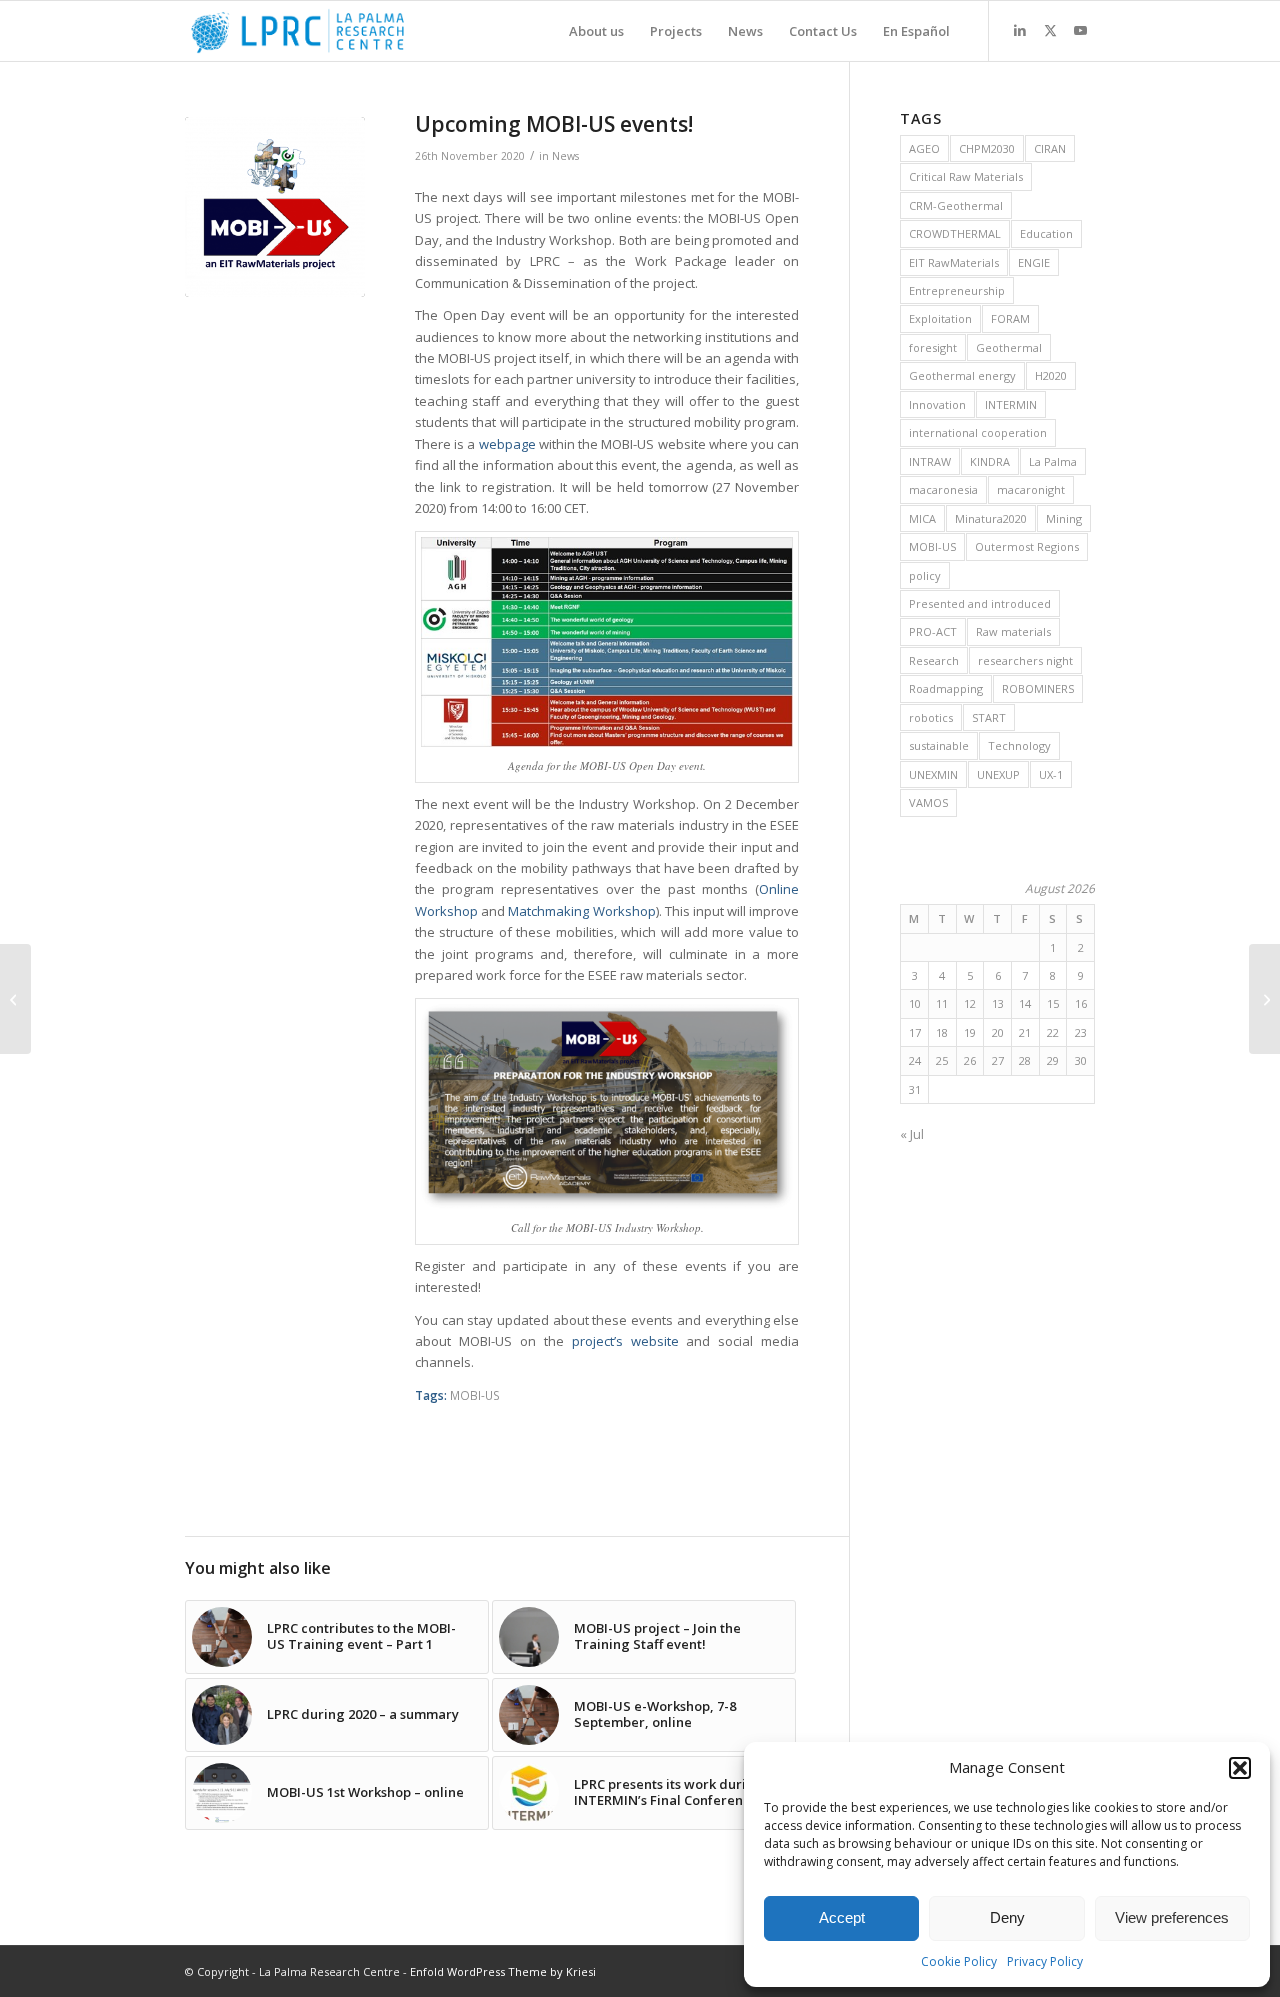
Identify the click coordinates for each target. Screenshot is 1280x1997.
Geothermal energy (962, 375)
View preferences (1172, 1917)
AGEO (924, 148)
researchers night (1025, 660)
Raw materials (1013, 631)
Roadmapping (946, 688)
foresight (933, 347)
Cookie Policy (959, 1961)
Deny (1007, 1917)
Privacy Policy (1045, 1961)
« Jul (912, 1134)
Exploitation (940, 318)
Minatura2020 (991, 518)
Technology (1019, 745)
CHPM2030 (987, 148)
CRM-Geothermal (956, 205)
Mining (1064, 518)
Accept (842, 1917)
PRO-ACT (933, 631)
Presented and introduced (980, 603)
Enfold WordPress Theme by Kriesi (503, 1971)
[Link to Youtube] (1080, 30)
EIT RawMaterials (954, 262)
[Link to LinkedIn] (1020, 30)
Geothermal (1009, 347)
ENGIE (1034, 262)
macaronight (1031, 489)
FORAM (1010, 318)
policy (925, 575)
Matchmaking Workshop (581, 911)
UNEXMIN (933, 774)
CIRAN (1050, 148)
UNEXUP (998, 774)
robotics (931, 717)
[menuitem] (596, 31)
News (565, 156)
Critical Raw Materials (966, 176)
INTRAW (930, 461)
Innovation (937, 404)
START (989, 717)
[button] (1240, 1768)
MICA (922, 518)
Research (934, 660)
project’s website (625, 1341)
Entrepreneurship (957, 290)
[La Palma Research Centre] (297, 31)
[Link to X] (1050, 30)
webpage (507, 444)
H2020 (1051, 375)
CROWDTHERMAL (955, 233)
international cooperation (978, 432)
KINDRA (990, 461)
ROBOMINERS (1038, 688)
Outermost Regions (1027, 546)
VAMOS (928, 802)
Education (1046, 233)
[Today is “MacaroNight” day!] (1264, 999)
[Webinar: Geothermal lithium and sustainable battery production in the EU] (15, 999)
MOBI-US (475, 1395)
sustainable (939, 745)
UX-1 (1051, 774)
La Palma (1053, 461)
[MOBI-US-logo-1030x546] (275, 207)
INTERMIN (1011, 404)
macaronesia (943, 489)
